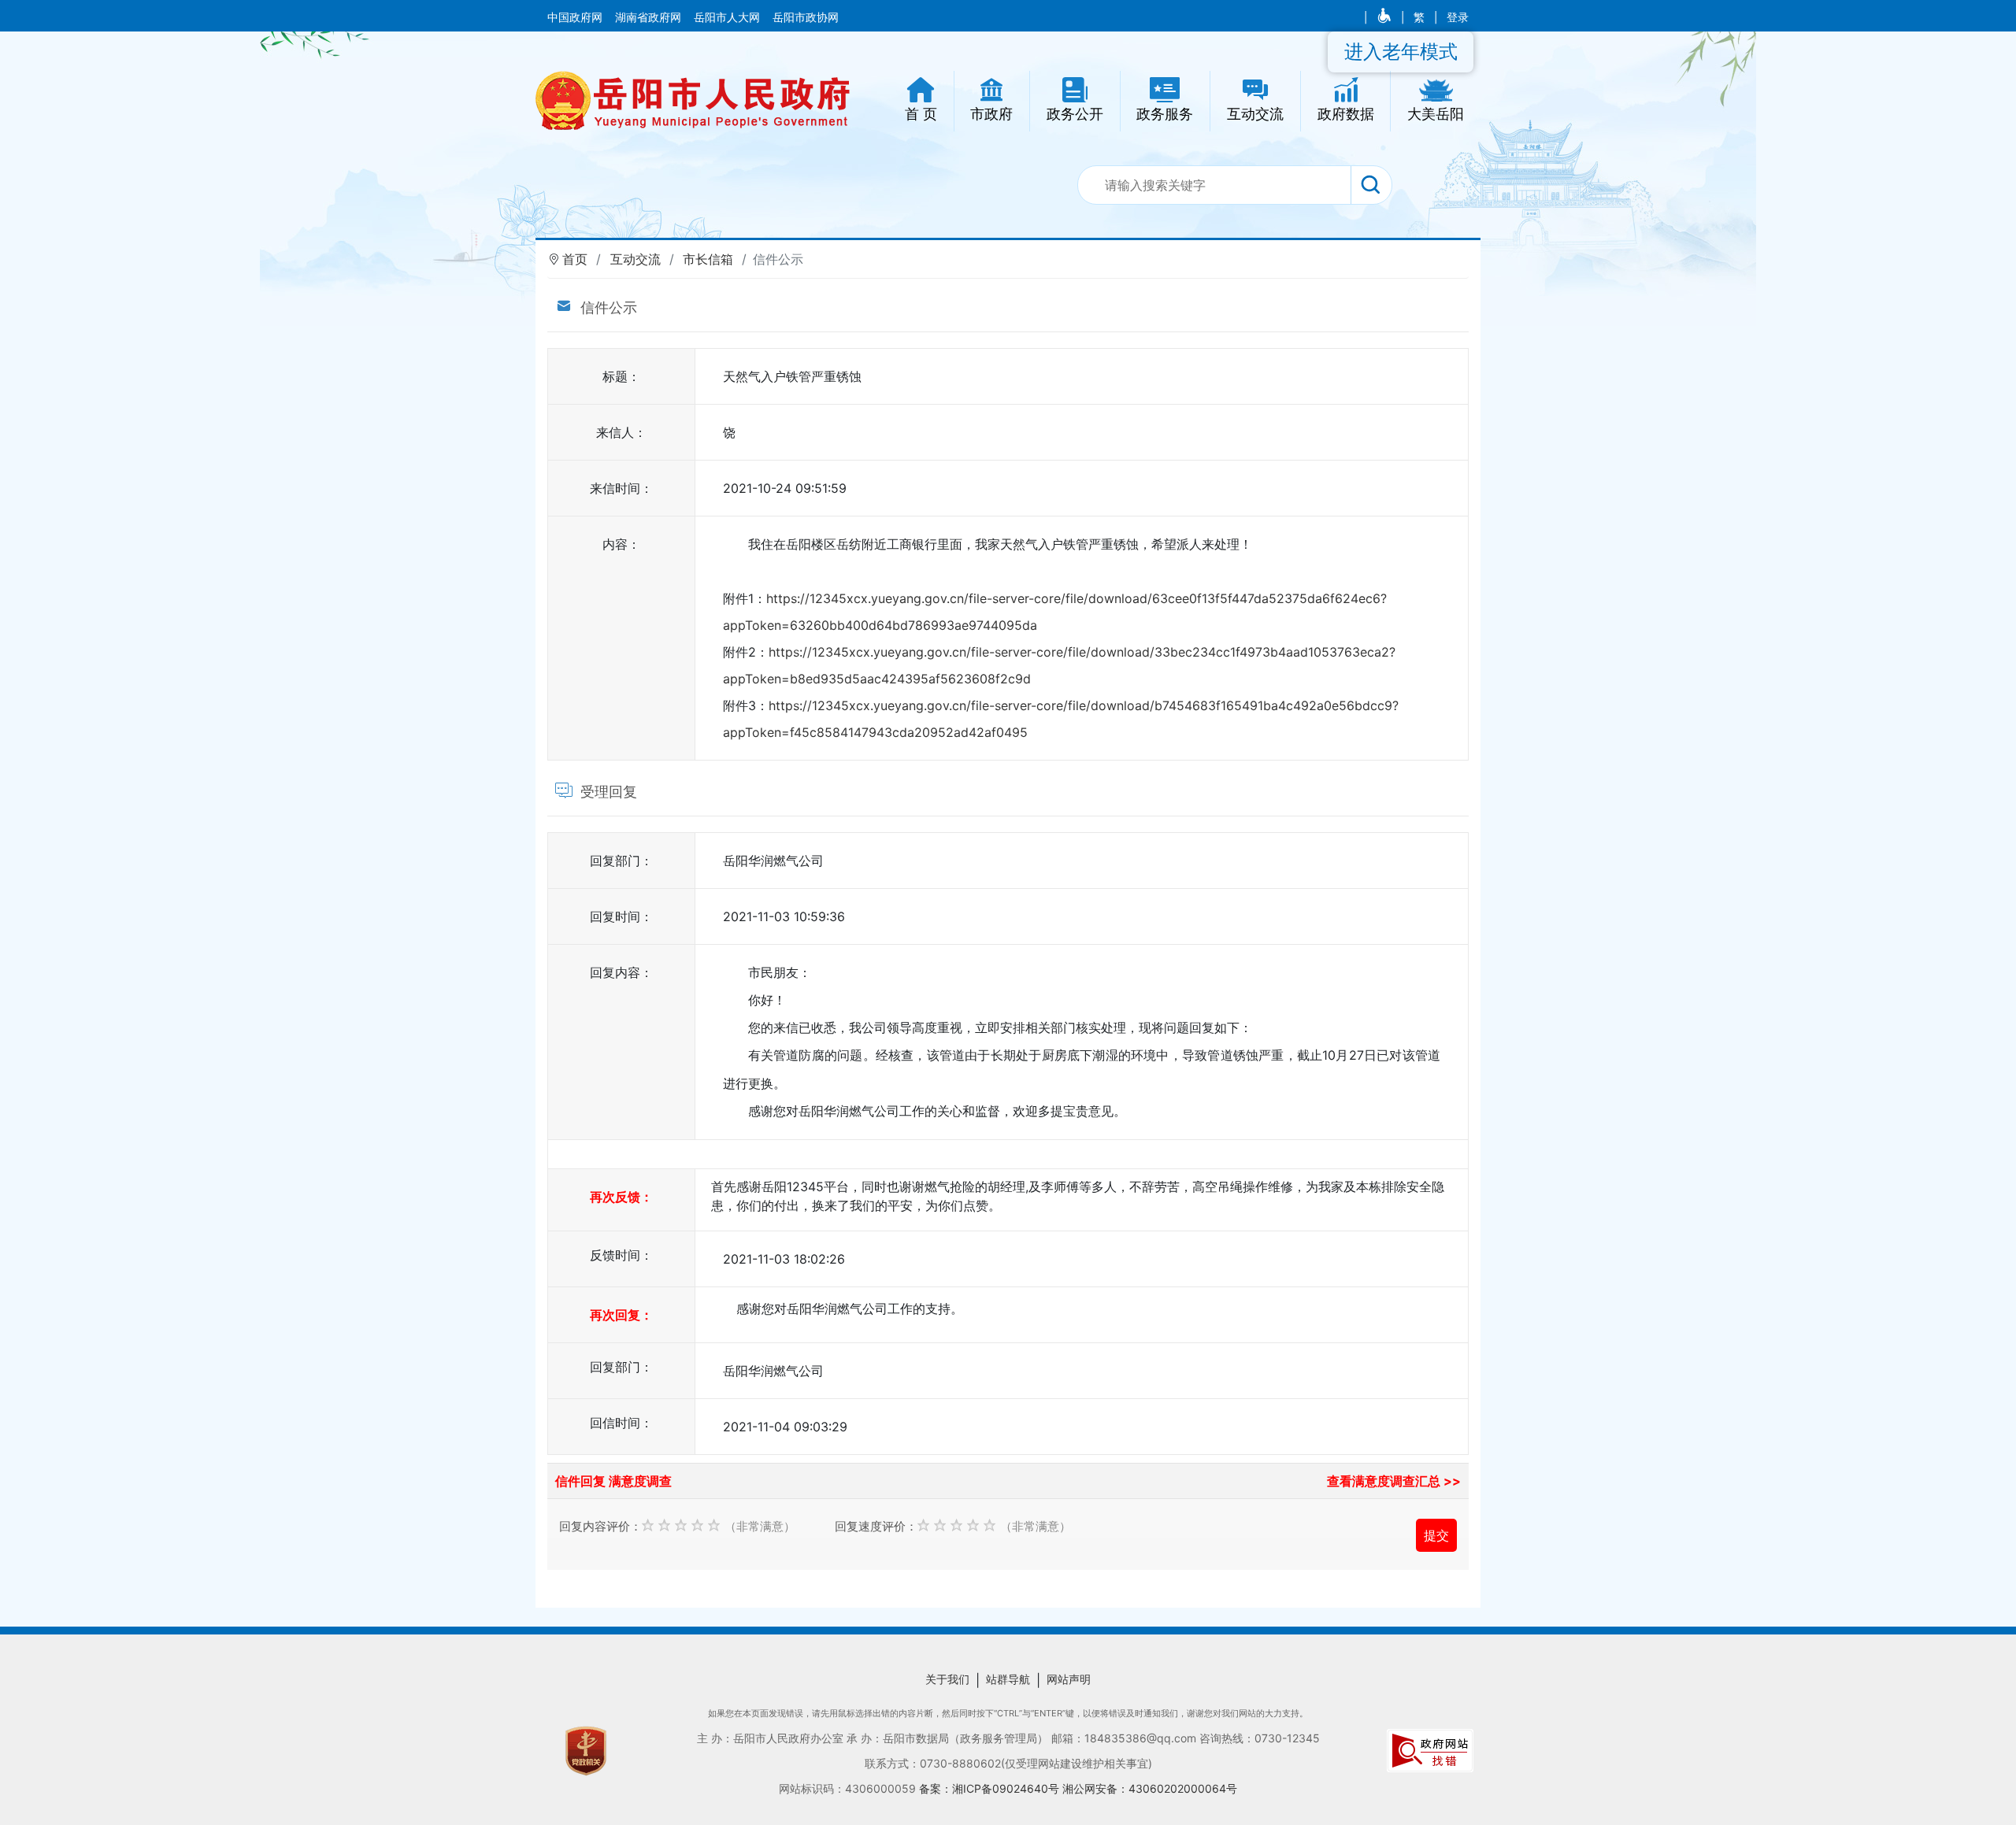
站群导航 (1008, 1679)
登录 (1458, 17)
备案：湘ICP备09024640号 (991, 1788)
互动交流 (636, 259)
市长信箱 (708, 259)
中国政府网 (576, 17)
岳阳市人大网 (728, 17)
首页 (575, 259)
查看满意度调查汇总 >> (1394, 1481)
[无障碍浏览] (1386, 17)
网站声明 (1069, 1679)
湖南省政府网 (650, 17)
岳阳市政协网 (806, 17)
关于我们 (947, 1679)
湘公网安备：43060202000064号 (1150, 1788)
